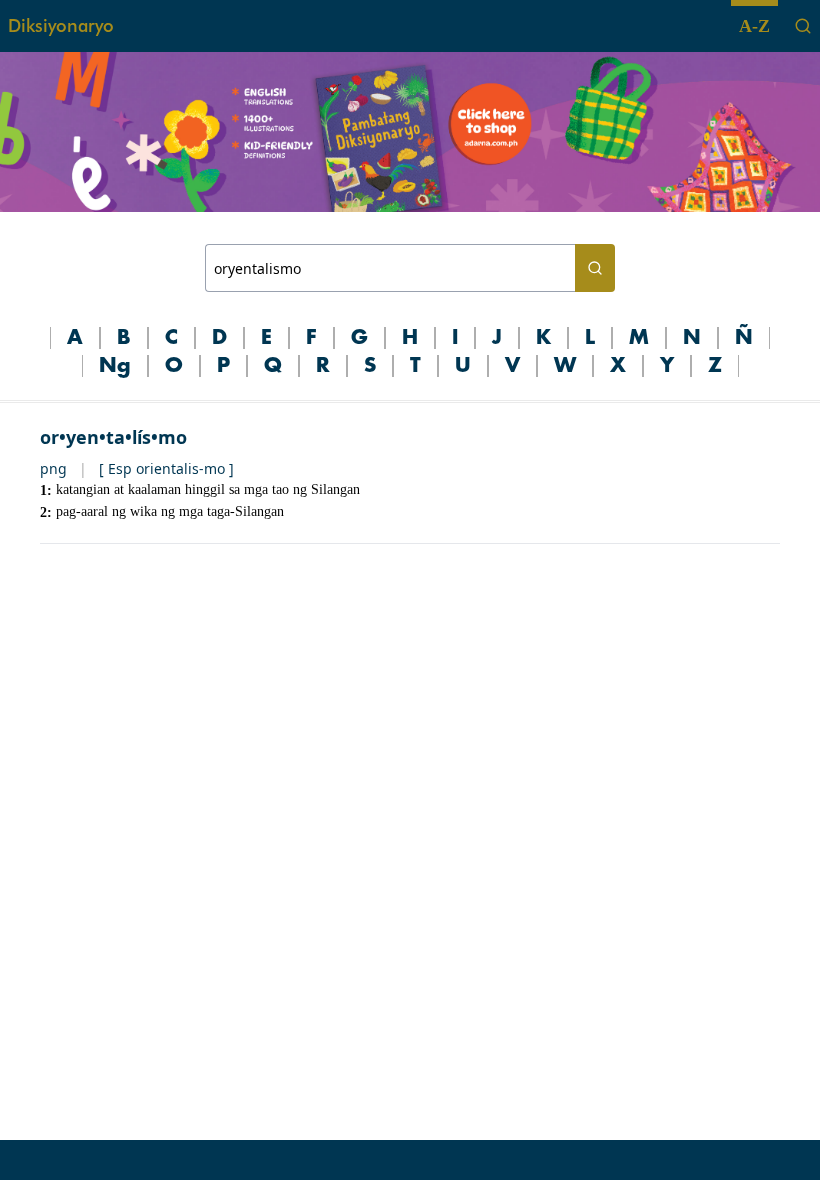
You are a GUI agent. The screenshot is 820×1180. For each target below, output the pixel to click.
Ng (115, 366)
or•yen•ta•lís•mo (113, 437)
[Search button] (595, 268)
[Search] (803, 26)
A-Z (754, 26)
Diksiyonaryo (61, 25)
